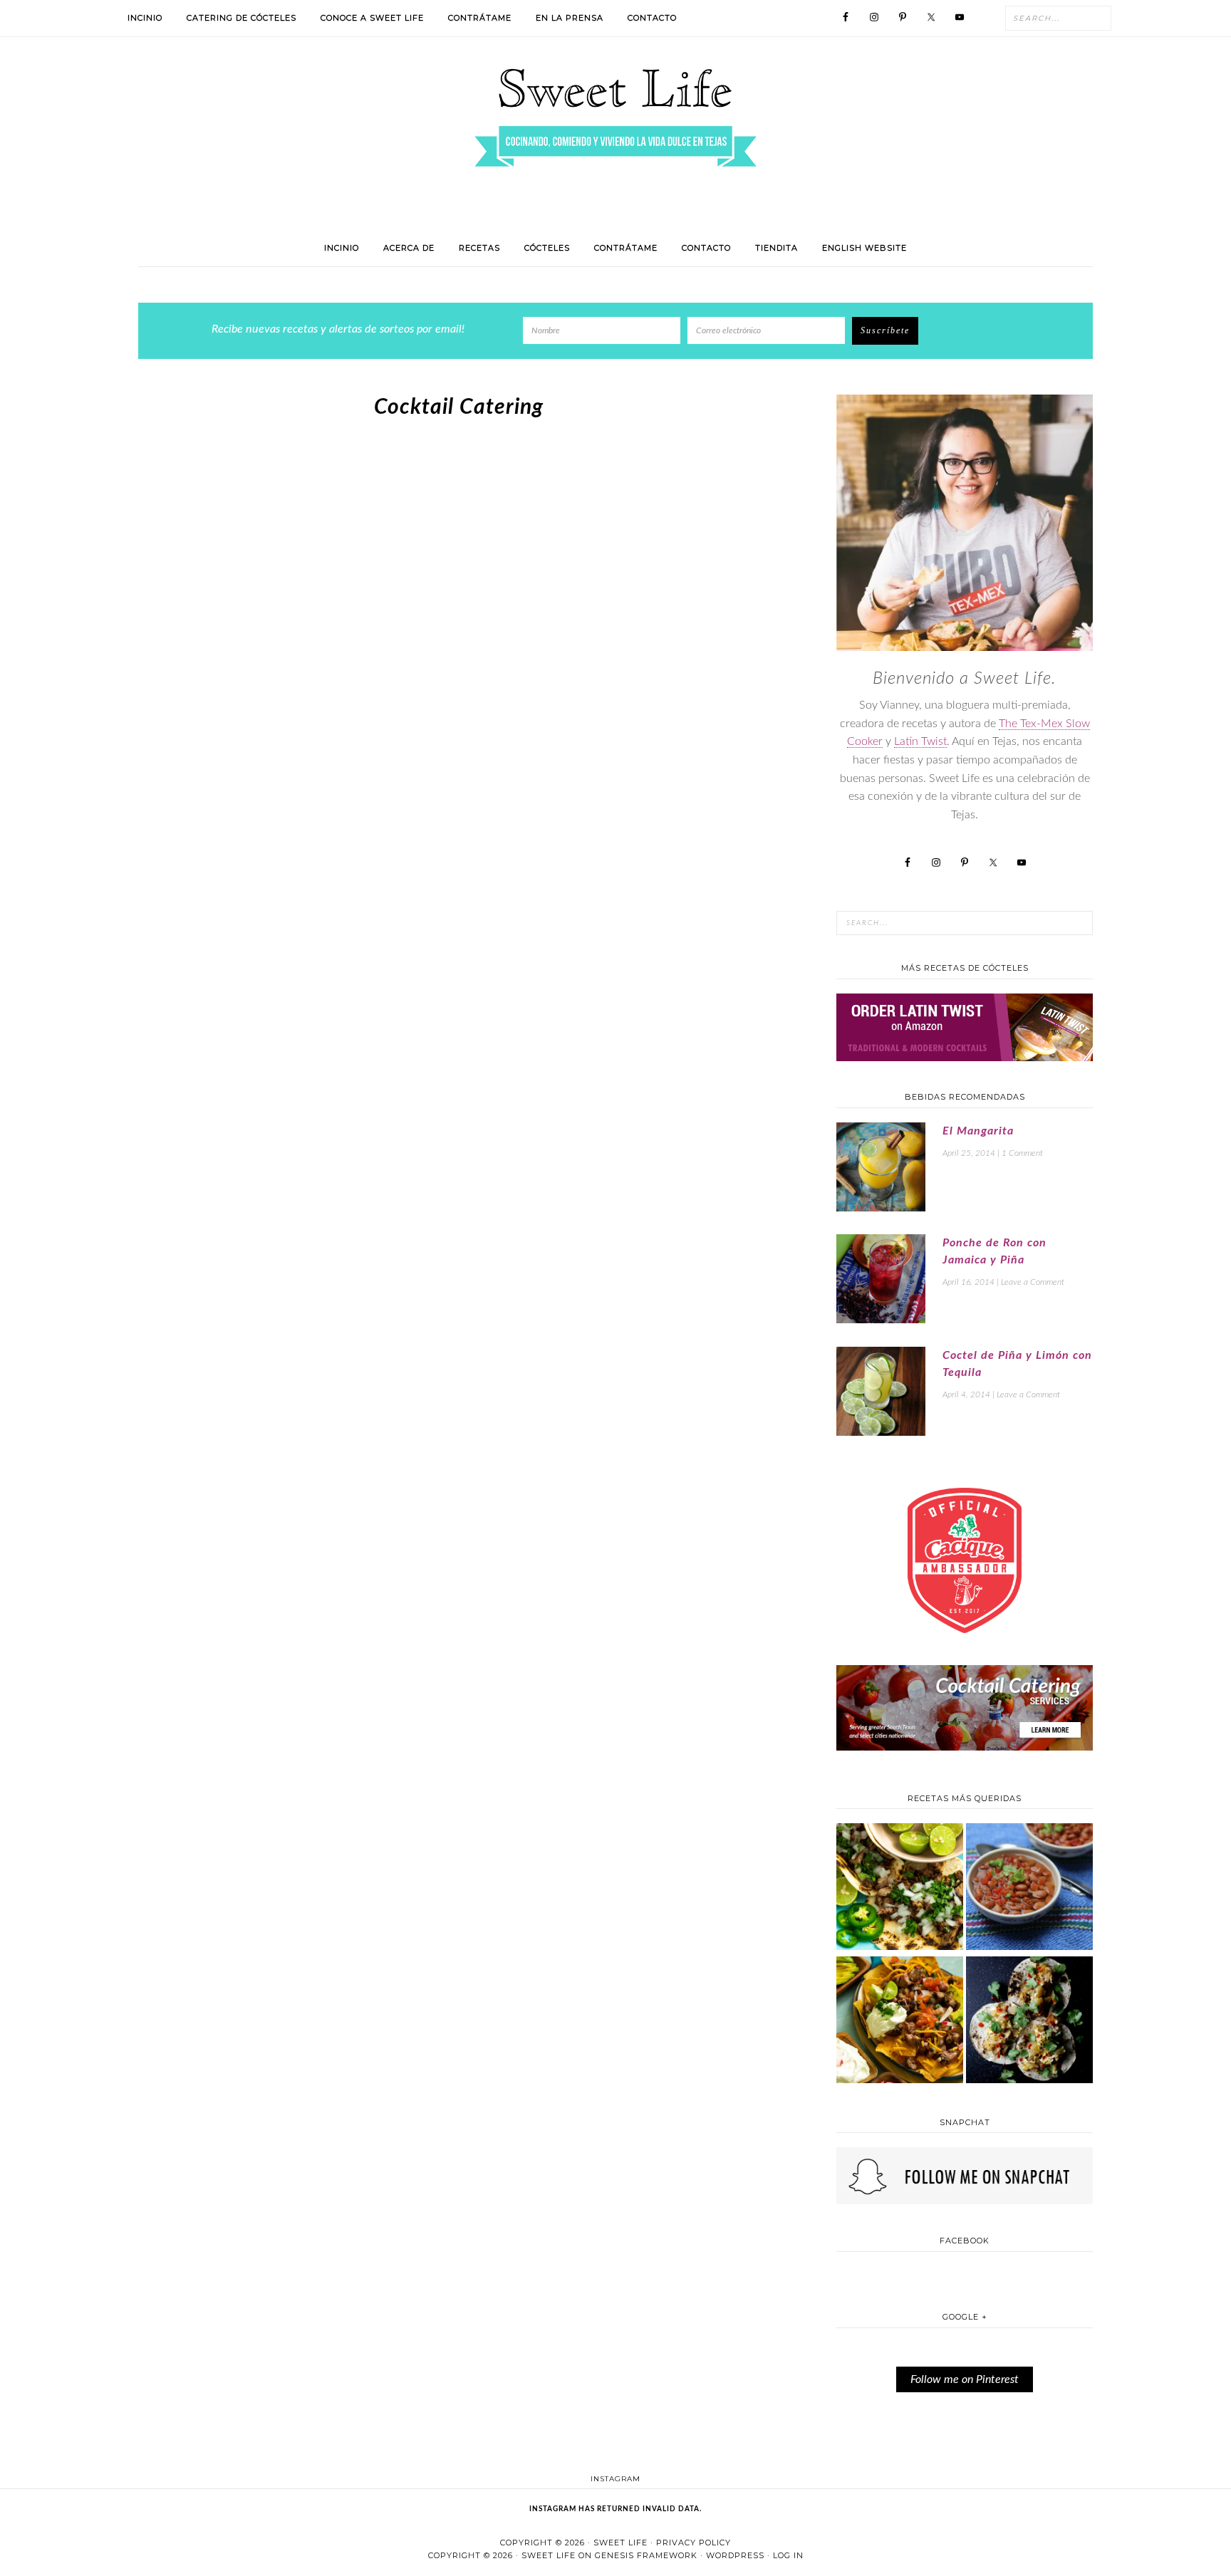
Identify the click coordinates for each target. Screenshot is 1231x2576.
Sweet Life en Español (615, 118)
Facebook (965, 2241)
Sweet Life (620, 2543)
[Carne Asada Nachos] (900, 2022)
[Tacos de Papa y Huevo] (1029, 2022)
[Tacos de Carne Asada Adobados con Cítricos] (900, 1888)
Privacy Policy (694, 2543)
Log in (788, 2555)
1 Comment (1022, 1153)
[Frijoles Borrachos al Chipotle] (1029, 1888)
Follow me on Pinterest (965, 2379)
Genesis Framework (646, 2555)
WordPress (735, 2555)
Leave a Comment (1033, 1282)
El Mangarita (978, 1131)
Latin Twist (920, 741)
